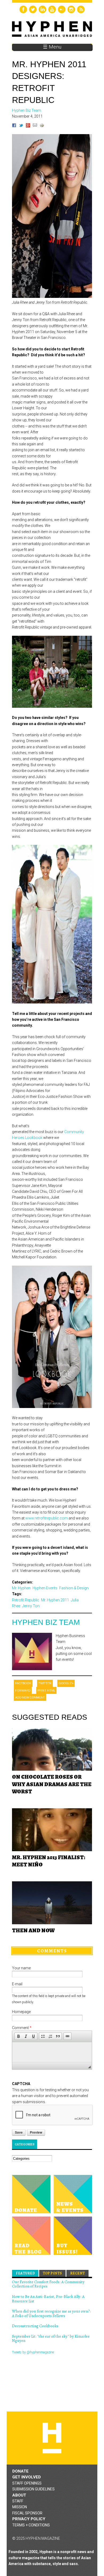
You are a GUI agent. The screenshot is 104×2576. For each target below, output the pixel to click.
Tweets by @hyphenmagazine (33, 2352)
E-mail (17, 1984)
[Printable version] (42, 126)
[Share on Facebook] (14, 126)
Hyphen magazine (52, 2438)
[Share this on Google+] (28, 126)
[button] (18, 2036)
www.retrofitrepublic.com (47, 1518)
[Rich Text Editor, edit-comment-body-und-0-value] (52, 2052)
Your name (21, 1968)
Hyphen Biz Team (46, 1622)
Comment (22, 2028)
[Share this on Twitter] (21, 126)
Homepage (21, 2012)
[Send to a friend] (35, 126)
